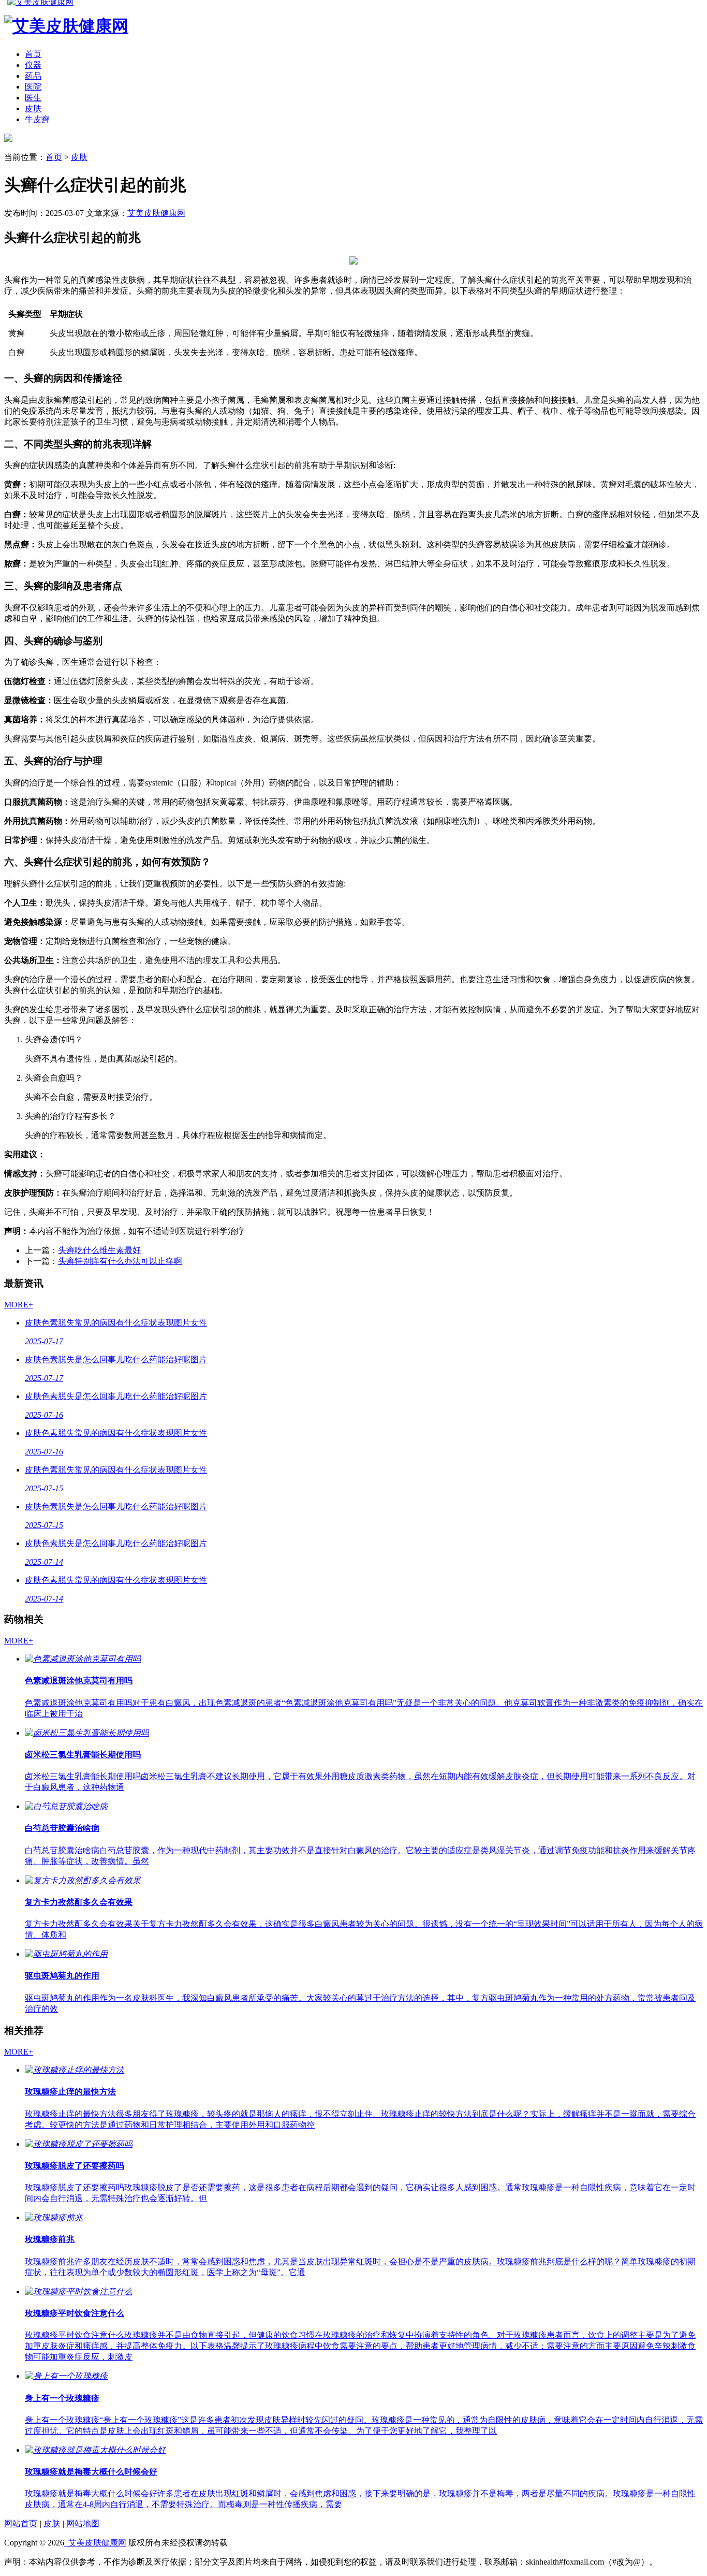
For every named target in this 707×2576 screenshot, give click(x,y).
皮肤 (33, 108)
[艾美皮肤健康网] (8, 139)
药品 (33, 76)
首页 (33, 54)
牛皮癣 (37, 119)
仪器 (33, 65)
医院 (33, 87)
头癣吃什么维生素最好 (99, 1250)
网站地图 (83, 2523)
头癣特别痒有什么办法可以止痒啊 (120, 1261)
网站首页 (21, 2523)
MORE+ (19, 1305)
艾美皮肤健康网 (156, 213)
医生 (33, 98)
